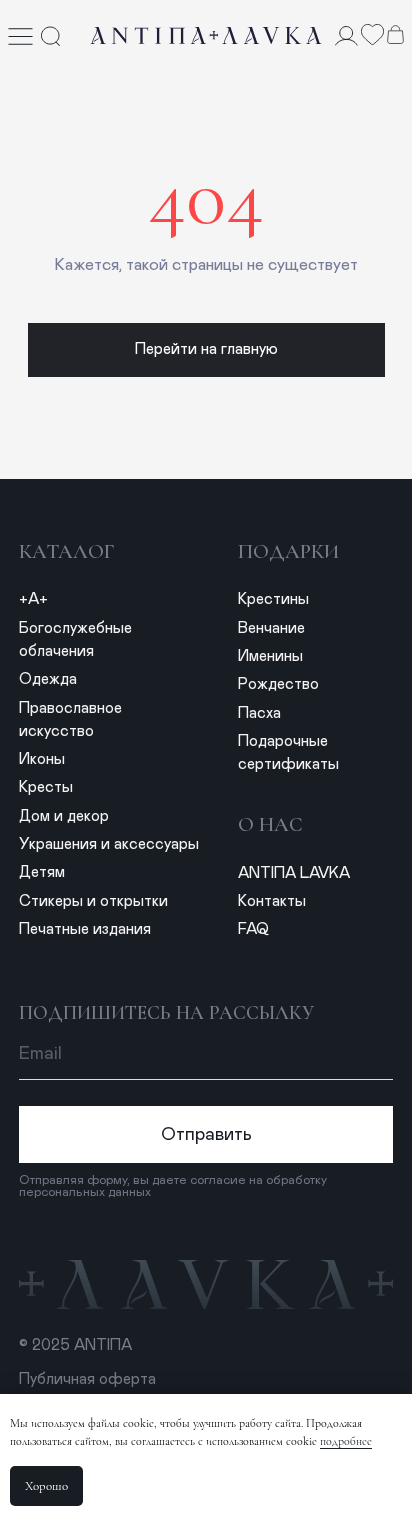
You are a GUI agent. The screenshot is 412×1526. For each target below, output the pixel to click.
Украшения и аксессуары (109, 844)
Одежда (48, 679)
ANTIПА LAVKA (294, 873)
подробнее (346, 1441)
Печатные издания (85, 929)
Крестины (273, 599)
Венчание (271, 628)
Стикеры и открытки (93, 901)
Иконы (42, 759)
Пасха (259, 713)
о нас (270, 824)
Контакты (272, 901)
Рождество (278, 684)
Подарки (288, 551)
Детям (42, 872)
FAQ (253, 929)
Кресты (46, 787)
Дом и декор (64, 816)
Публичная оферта (87, 1379)
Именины (270, 656)
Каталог (66, 551)
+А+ (33, 599)
